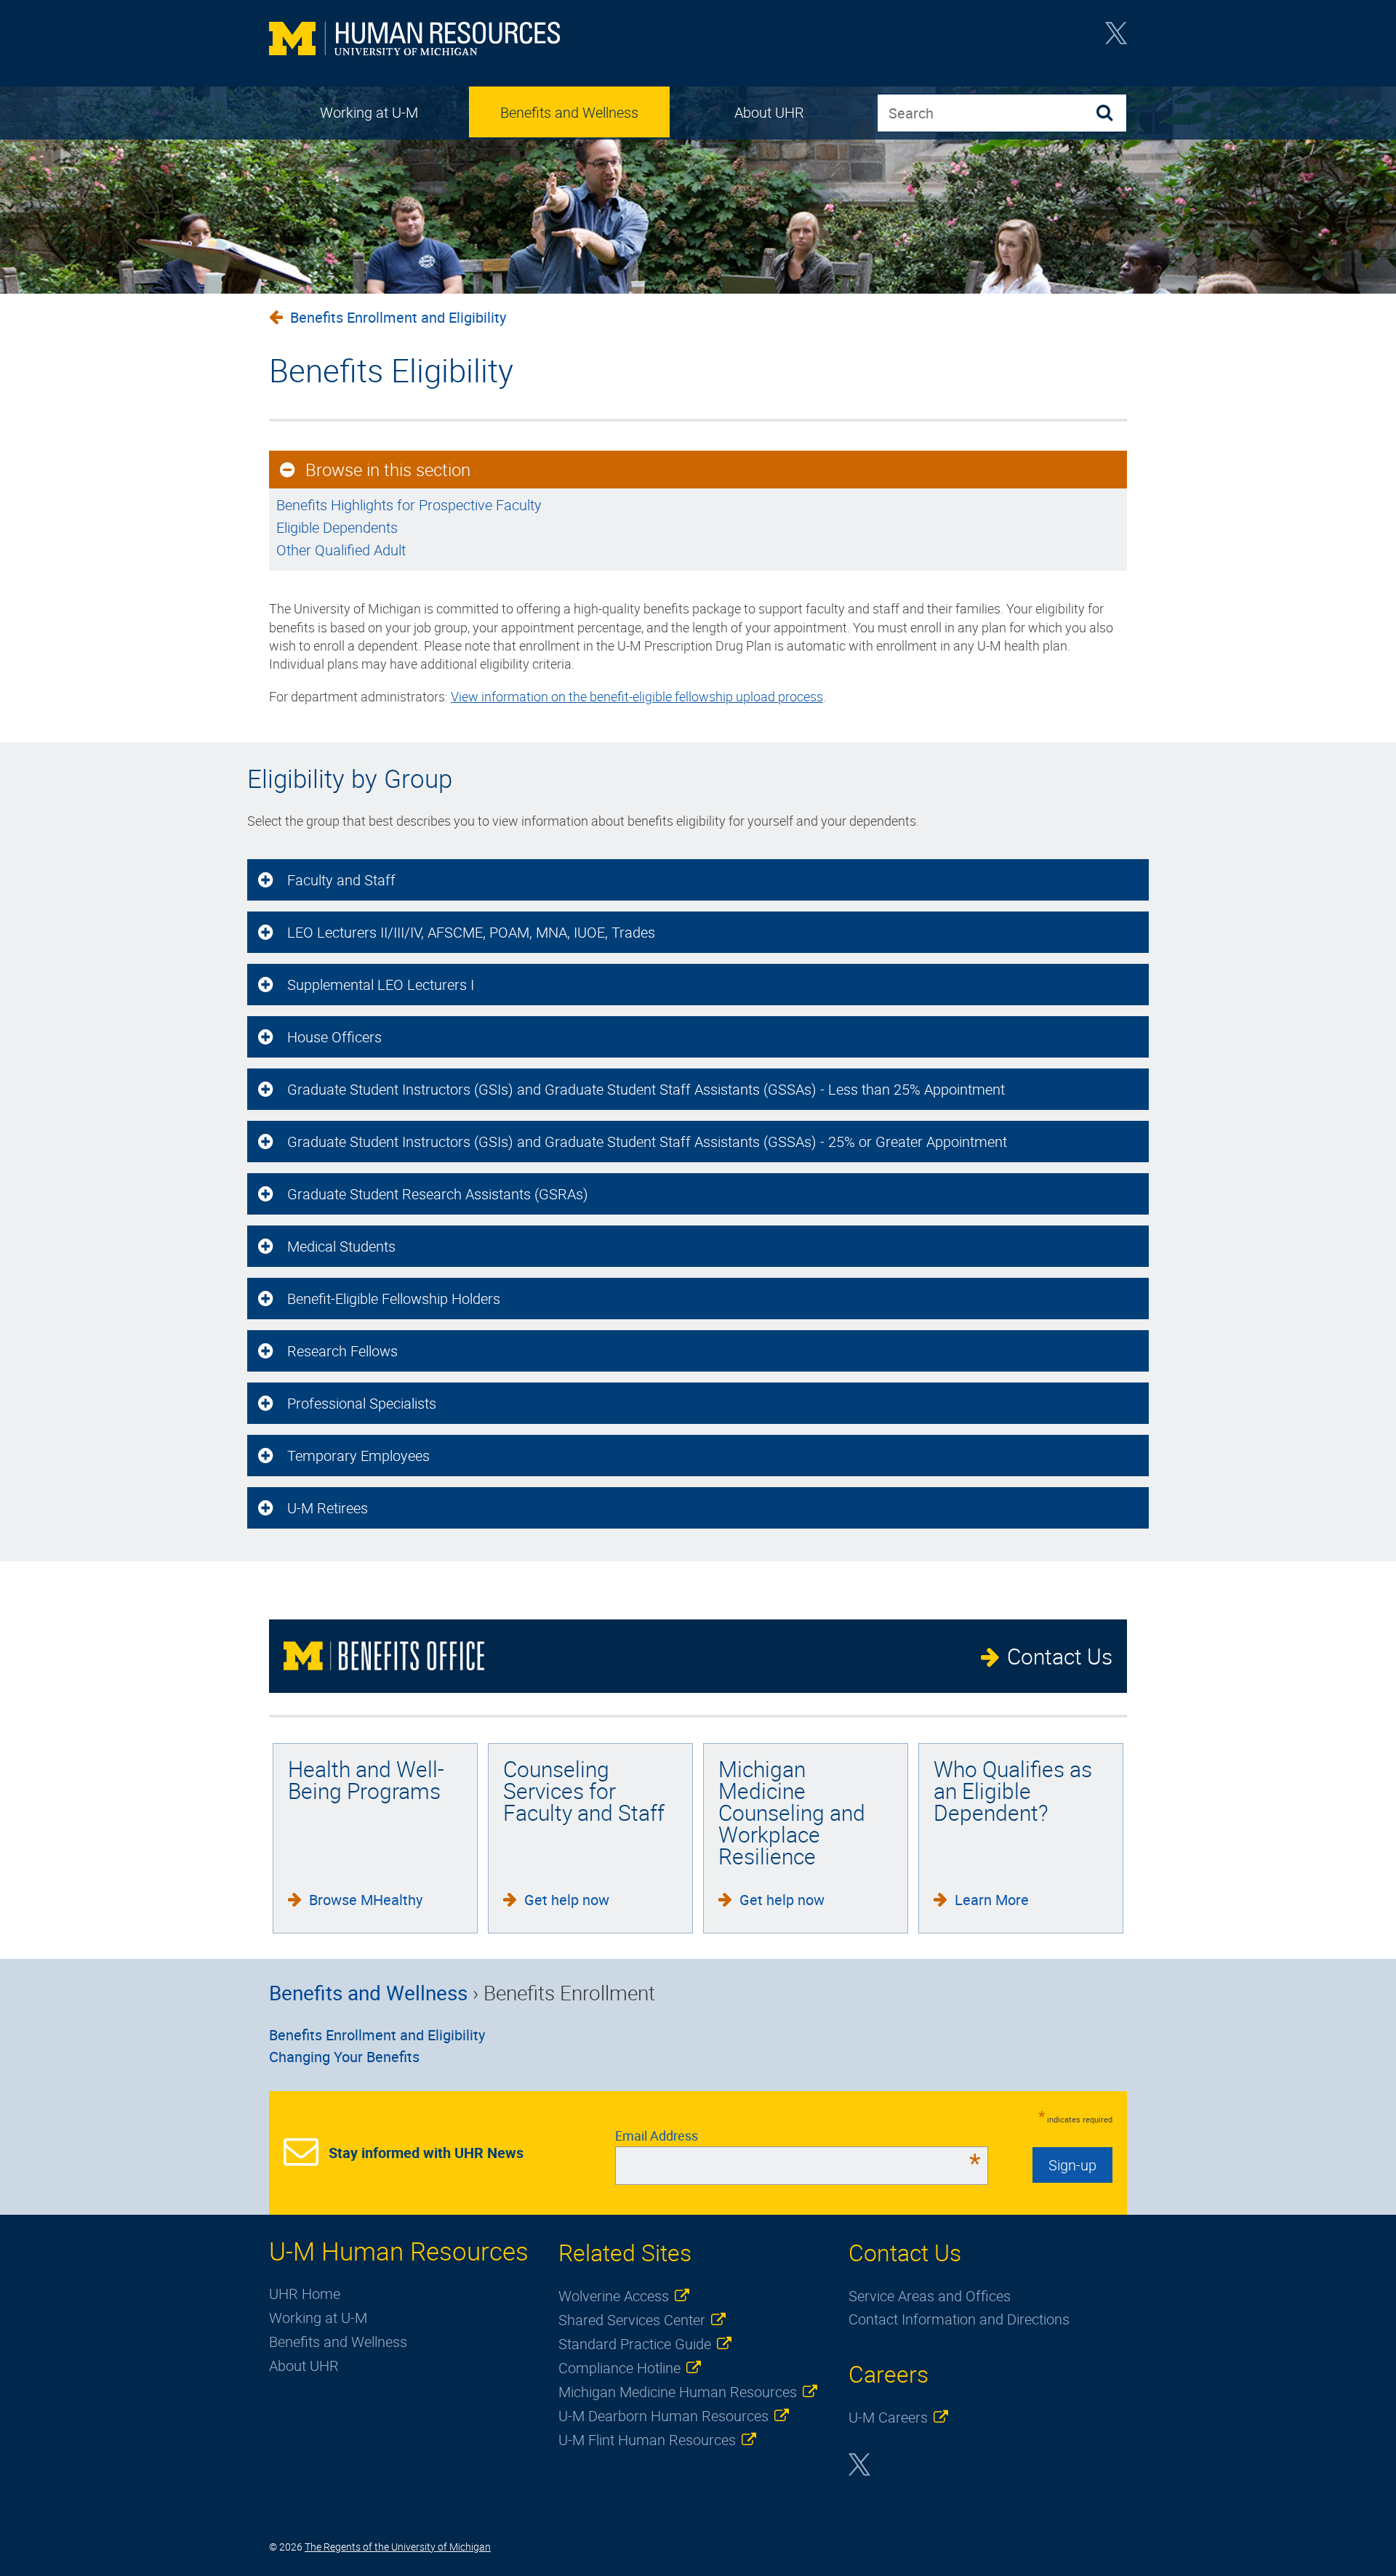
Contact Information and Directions (959, 2319)
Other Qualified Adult (341, 550)
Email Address (798, 2136)
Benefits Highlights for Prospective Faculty (409, 505)
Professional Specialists (362, 1403)
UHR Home (305, 2294)
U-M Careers (888, 2417)
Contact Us (1060, 1656)
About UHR (769, 112)
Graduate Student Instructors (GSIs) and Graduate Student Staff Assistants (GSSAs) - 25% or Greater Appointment (647, 1142)
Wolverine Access (614, 2296)
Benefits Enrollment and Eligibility (398, 317)
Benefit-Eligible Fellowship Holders (394, 1299)
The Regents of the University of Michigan (398, 2547)
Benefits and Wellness (569, 112)
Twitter (1116, 38)
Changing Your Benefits (344, 2057)
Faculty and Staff (341, 880)
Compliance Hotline (619, 2368)
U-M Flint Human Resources (647, 2440)
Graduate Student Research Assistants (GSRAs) (438, 1194)
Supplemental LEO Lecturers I (381, 985)
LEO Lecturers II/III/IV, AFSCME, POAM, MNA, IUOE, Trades (471, 932)
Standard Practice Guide (635, 2344)
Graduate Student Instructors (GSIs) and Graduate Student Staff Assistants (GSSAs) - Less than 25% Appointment (646, 1089)
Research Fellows (342, 1351)
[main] (698, 507)
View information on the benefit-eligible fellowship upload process (637, 696)
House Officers (334, 1037)
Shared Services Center (632, 2320)
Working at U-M (369, 112)
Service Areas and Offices (930, 2296)
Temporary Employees (358, 1456)
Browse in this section (388, 470)
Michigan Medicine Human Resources (678, 2392)
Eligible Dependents (337, 527)
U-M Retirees (328, 1508)
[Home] (414, 40)
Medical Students (341, 1246)
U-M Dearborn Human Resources (663, 2416)
